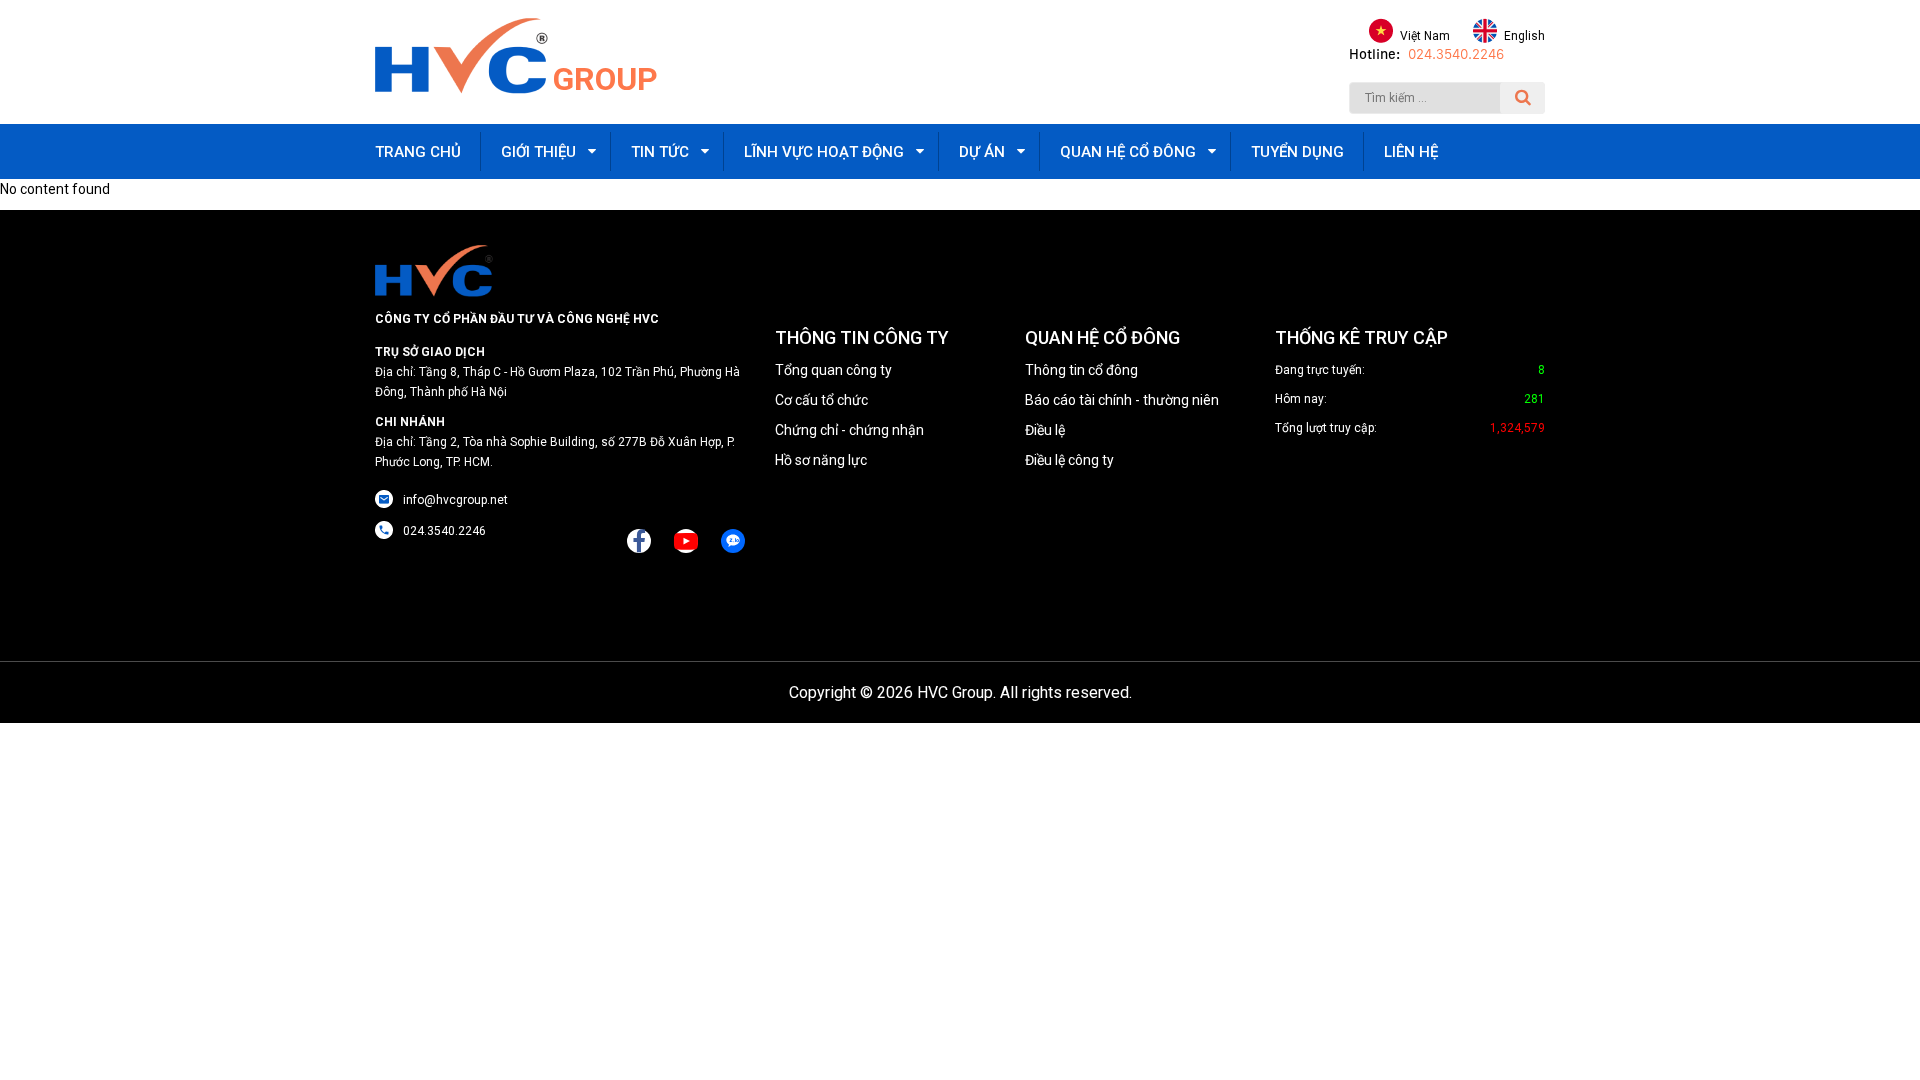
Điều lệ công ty (1069, 460)
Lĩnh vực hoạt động (824, 152)
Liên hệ (1411, 152)
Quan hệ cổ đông (1128, 152)
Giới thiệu (538, 152)
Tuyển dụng (1297, 152)
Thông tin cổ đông (1081, 370)
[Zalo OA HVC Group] (733, 541)
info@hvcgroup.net (455, 500)
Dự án (982, 152)
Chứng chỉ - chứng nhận (849, 430)
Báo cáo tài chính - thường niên (1122, 400)
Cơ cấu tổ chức (821, 400)
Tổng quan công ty (833, 370)
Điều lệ (1045, 430)
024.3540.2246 (1456, 54)
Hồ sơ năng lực (821, 460)
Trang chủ (418, 152)
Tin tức (660, 152)
